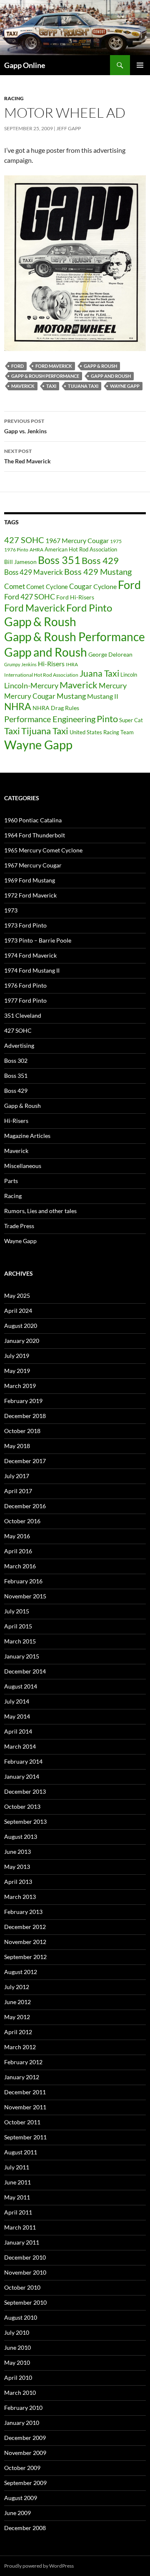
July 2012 (17, 1987)
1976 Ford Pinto (25, 985)
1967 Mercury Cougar (77, 540)
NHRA (18, 707)
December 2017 (25, 1461)
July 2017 (17, 1476)
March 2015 (20, 1641)
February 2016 (23, 1581)
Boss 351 (59, 560)
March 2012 (20, 2047)
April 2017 (18, 1491)
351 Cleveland (23, 1015)
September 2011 (25, 2137)
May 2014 (17, 1716)
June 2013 (17, 1852)
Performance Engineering (50, 719)
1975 (116, 541)
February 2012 (23, 2062)
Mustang (71, 696)
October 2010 (22, 2287)
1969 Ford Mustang (30, 880)
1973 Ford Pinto (25, 925)
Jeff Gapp (69, 128)
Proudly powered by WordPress (39, 2566)
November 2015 (25, 1596)
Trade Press (19, 1226)
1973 (11, 910)
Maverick (23, 386)
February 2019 (23, 1401)
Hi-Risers (51, 664)
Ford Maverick (54, 366)
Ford (17, 366)
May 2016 (17, 1536)
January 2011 (22, 2242)
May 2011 (17, 2197)
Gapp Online (25, 65)
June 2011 (17, 2182)
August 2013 (21, 1837)
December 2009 (25, 2438)
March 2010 (20, 2393)
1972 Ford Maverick (30, 895)
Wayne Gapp (125, 386)
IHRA (72, 664)
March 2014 (20, 1746)
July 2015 (17, 1611)
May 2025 (17, 1296)
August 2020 (21, 1326)
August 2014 (21, 1686)
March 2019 (20, 1386)
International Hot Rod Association (41, 675)
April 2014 (18, 1731)
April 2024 (18, 1311)
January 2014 (22, 1776)
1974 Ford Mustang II (32, 970)
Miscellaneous (23, 1166)
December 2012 (25, 1927)
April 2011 (18, 2212)
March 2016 (20, 1566)
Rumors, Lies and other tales (40, 1211)
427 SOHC (24, 540)
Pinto (107, 719)
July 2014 (17, 1701)
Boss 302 (16, 1060)
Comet (15, 586)
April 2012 (18, 2032)
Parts (11, 1181)
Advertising (19, 1045)
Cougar (81, 586)
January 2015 (22, 1656)
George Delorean (110, 654)
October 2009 (22, 2468)
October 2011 (22, 2122)
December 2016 (25, 1506)
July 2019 (17, 1356)
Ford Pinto (89, 608)
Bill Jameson (20, 562)
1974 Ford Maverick (30, 955)
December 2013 (25, 1791)
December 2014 (25, 1671)
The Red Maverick (27, 456)
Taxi (51, 386)
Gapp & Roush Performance (45, 376)
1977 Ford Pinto (25, 1000)
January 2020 (22, 1341)
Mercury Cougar (30, 696)
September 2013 (25, 1821)
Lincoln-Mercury (31, 685)
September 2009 (25, 2483)
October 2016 (22, 1521)
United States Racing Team (102, 732)
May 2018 (17, 1446)
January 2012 (22, 2077)
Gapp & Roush (100, 366)
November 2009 (25, 2453)
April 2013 (18, 1882)
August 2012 (21, 1972)
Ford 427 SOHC (30, 597)
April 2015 (18, 1626)
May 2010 (17, 2362)
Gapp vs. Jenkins (25, 426)
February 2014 (23, 1761)
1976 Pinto (16, 549)
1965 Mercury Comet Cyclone (43, 850)
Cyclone (105, 586)
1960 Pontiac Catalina (33, 820)
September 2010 (25, 2302)
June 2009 (17, 2513)
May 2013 (17, 1867)
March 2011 (20, 2227)
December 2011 (25, 2092)
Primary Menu (140, 65)
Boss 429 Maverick (34, 572)
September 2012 (25, 1957)
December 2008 (25, 2528)
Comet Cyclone (47, 586)
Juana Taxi (99, 673)
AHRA (36, 550)
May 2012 (17, 2017)
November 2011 (25, 2107)
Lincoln (129, 675)
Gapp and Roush (111, 376)
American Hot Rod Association (81, 549)
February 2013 (23, 1912)
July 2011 (17, 2167)
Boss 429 (100, 560)
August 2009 (21, 2498)
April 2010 (18, 2378)
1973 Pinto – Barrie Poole (38, 940)
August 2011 (21, 2152)
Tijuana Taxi (83, 386)
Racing (14, 98)
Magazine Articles (27, 1136)
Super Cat (131, 720)
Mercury (113, 686)
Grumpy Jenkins (20, 664)
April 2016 (18, 1551)
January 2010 (22, 2423)
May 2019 (17, 1371)
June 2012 (17, 2002)
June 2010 (17, 2347)
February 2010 (23, 2408)
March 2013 (20, 1897)
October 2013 (22, 1806)
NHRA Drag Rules (56, 708)
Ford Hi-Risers (75, 597)
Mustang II (103, 696)
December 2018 (25, 1416)
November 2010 (25, 2272)
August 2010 (21, 2317)
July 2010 (17, 2332)
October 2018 (22, 1431)
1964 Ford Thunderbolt (35, 835)
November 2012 (25, 1942)
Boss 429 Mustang (98, 572)
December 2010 (25, 2257)
